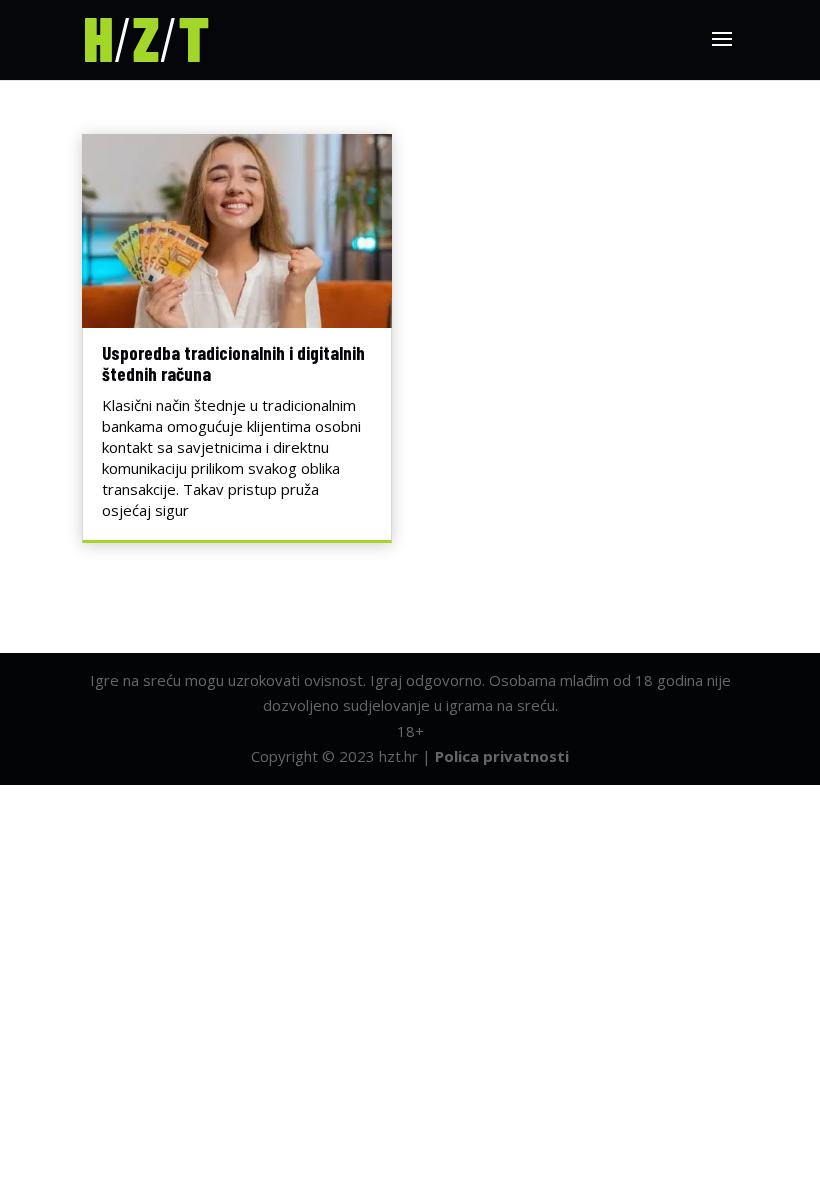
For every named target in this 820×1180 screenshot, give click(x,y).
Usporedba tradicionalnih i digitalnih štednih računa (233, 363)
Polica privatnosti (502, 756)
